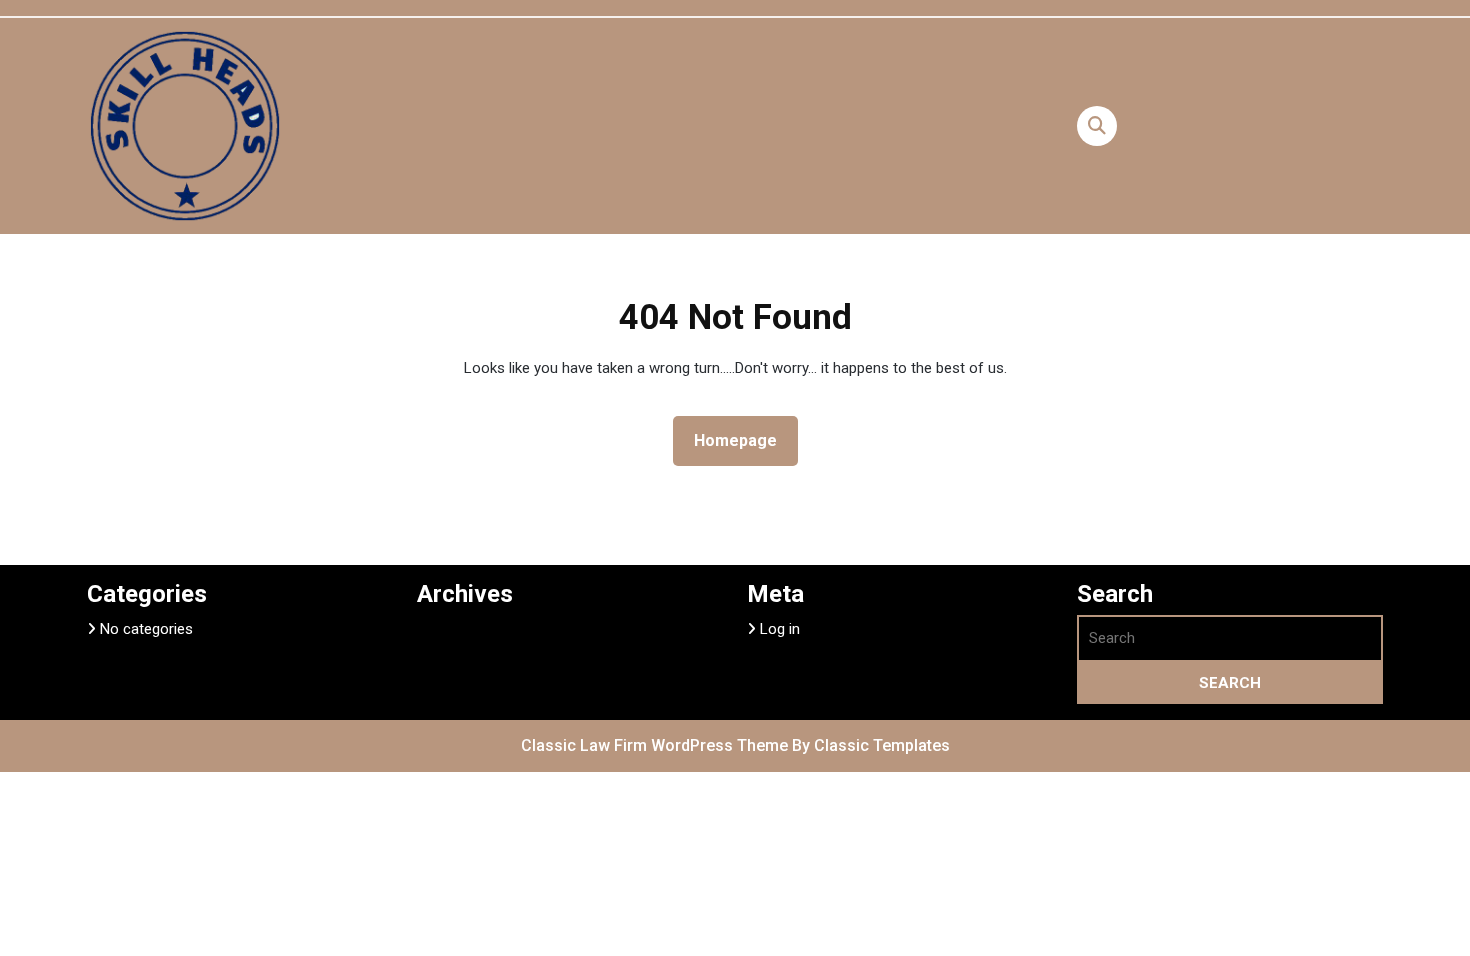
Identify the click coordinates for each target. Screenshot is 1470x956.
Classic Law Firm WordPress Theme (656, 745)
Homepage (743, 440)
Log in (780, 629)
